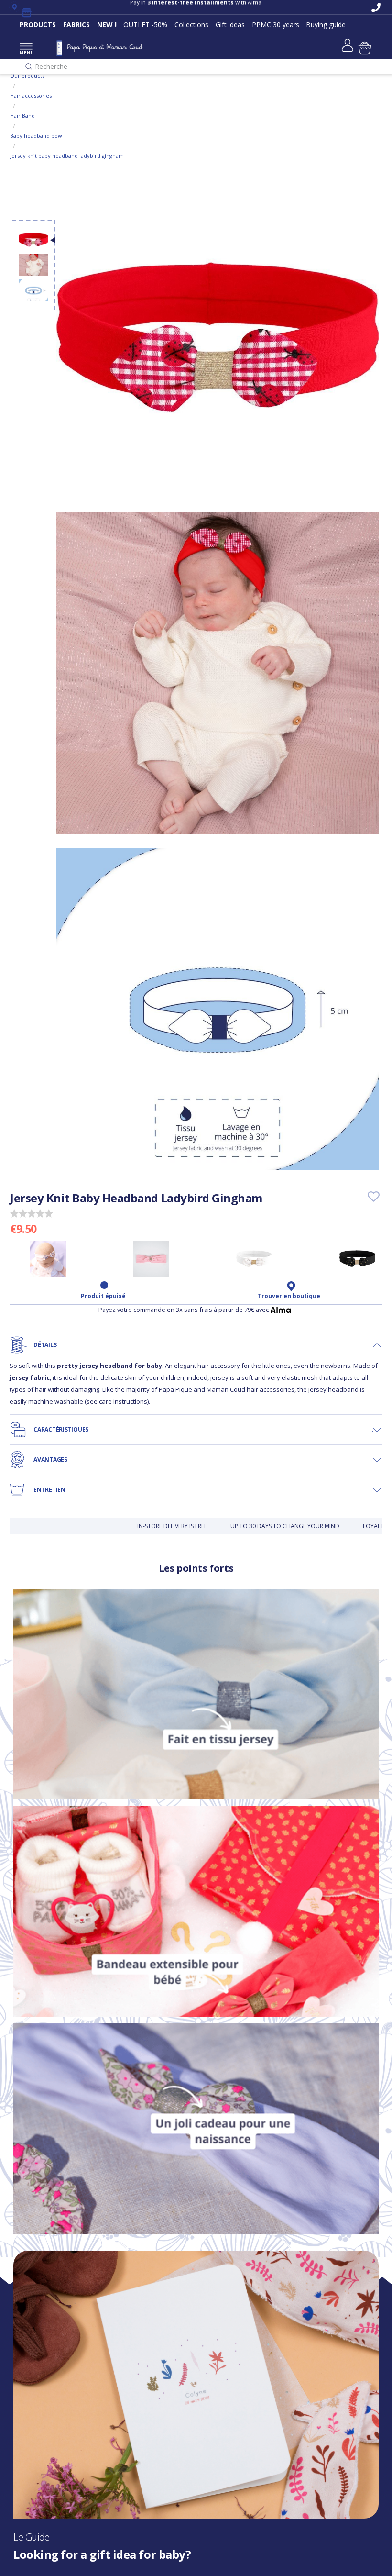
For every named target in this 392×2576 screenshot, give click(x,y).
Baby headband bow (36, 136)
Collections (191, 25)
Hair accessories (31, 95)
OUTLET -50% (145, 25)
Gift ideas (230, 25)
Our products (27, 75)
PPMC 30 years (276, 25)
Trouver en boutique (289, 1296)
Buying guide (326, 25)
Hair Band (22, 116)
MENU (26, 52)
